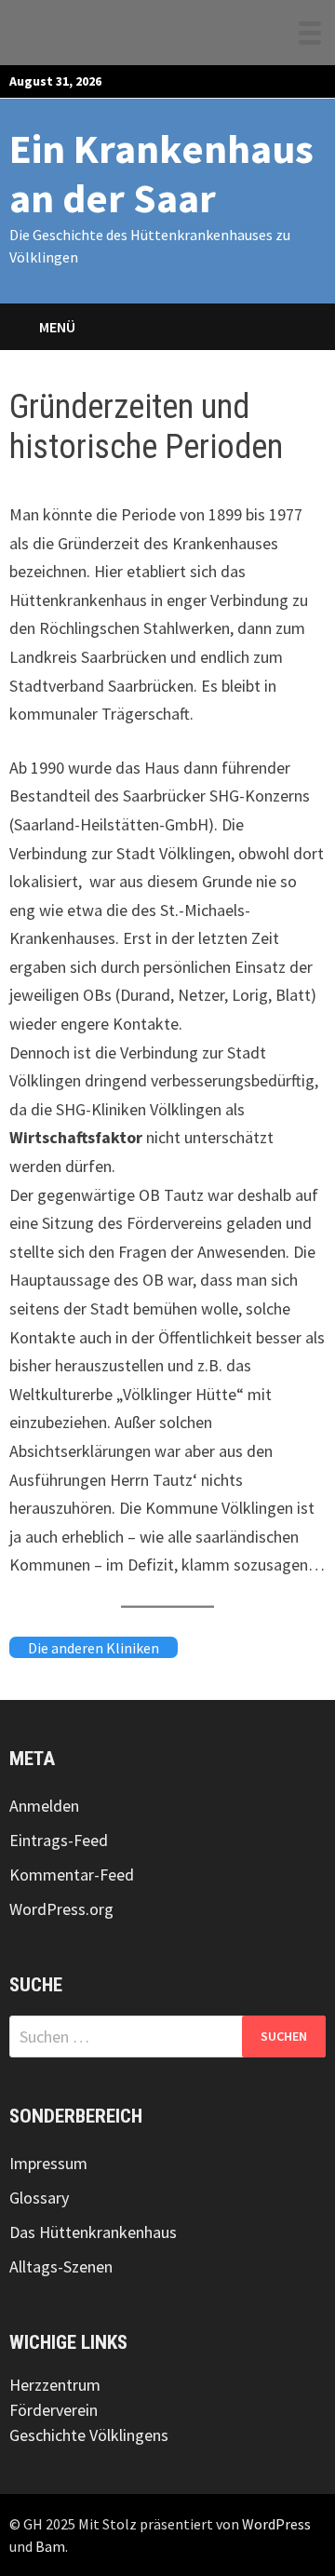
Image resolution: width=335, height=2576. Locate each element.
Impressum (48, 2163)
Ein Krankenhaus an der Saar (161, 173)
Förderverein (54, 2410)
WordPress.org (61, 1909)
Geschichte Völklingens (89, 2435)
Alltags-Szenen (61, 2266)
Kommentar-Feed (72, 1875)
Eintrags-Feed (59, 1840)
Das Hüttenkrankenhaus (93, 2232)
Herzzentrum (55, 2385)
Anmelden (44, 1806)
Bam (50, 2546)
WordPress (276, 2524)
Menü (57, 327)
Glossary (39, 2198)
